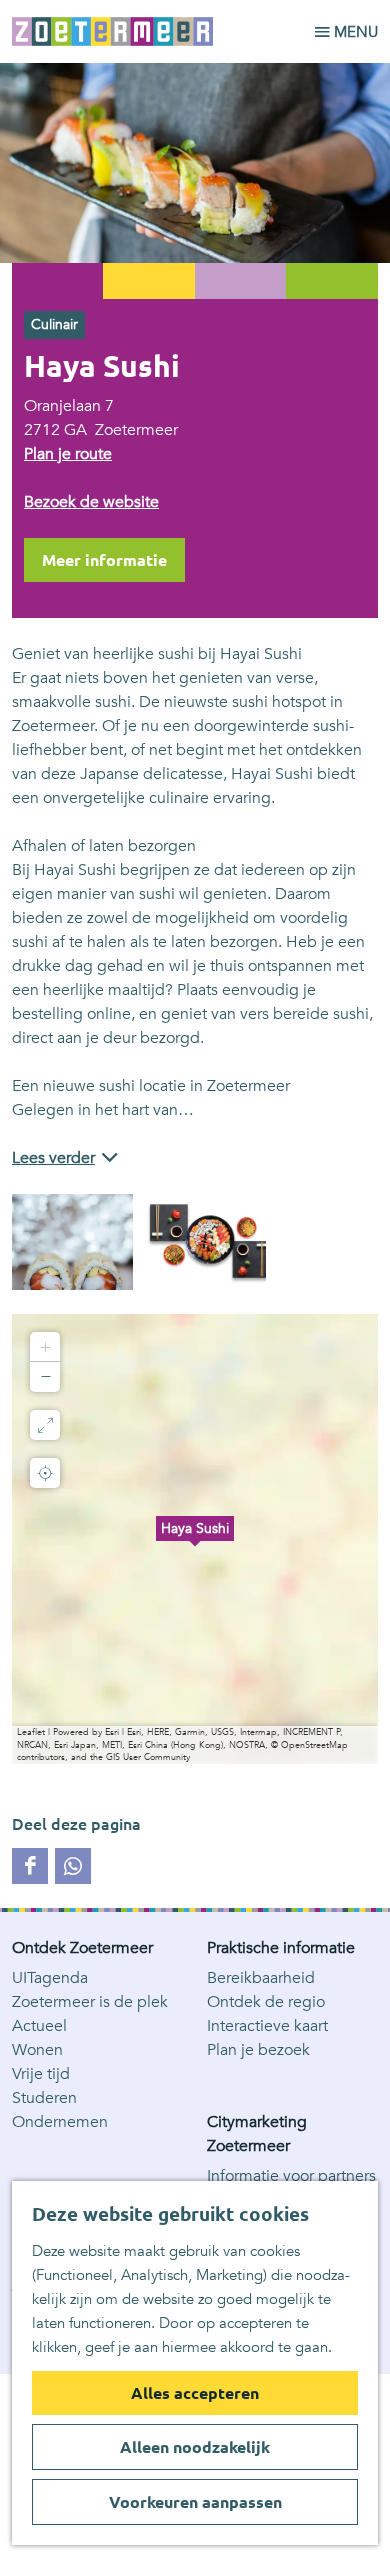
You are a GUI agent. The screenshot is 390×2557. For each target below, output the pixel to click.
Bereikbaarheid (261, 1978)
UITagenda (50, 1978)
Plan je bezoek (258, 2050)
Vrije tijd (41, 2074)
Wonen (37, 2050)
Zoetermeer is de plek (90, 2002)
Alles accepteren (195, 2393)
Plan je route (68, 454)
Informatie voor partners (291, 2176)
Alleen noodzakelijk (195, 2447)
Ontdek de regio (266, 2002)
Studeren (44, 2098)
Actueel (39, 2026)
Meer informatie (104, 560)
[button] (195, 1539)
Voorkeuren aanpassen (195, 2502)
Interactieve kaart (267, 2026)
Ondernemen (60, 2122)
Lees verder (53, 1158)
